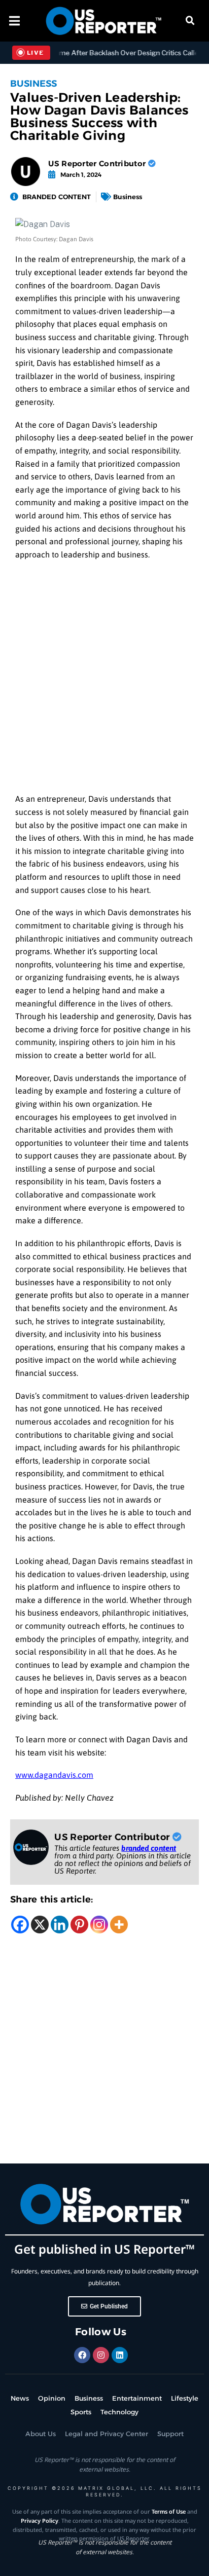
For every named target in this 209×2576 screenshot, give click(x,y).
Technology (119, 2412)
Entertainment (137, 2398)
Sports (81, 2412)
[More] (119, 1925)
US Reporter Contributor (98, 163)
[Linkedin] (60, 1925)
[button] (190, 21)
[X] (40, 1925)
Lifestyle (185, 2398)
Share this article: (52, 1899)
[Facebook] (20, 1925)
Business (33, 84)
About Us (41, 2434)
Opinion (52, 2398)
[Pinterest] (79, 1925)
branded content (149, 1848)
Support (170, 2434)
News (20, 2398)
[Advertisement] (104, 680)
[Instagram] (99, 1925)
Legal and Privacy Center (107, 2434)
